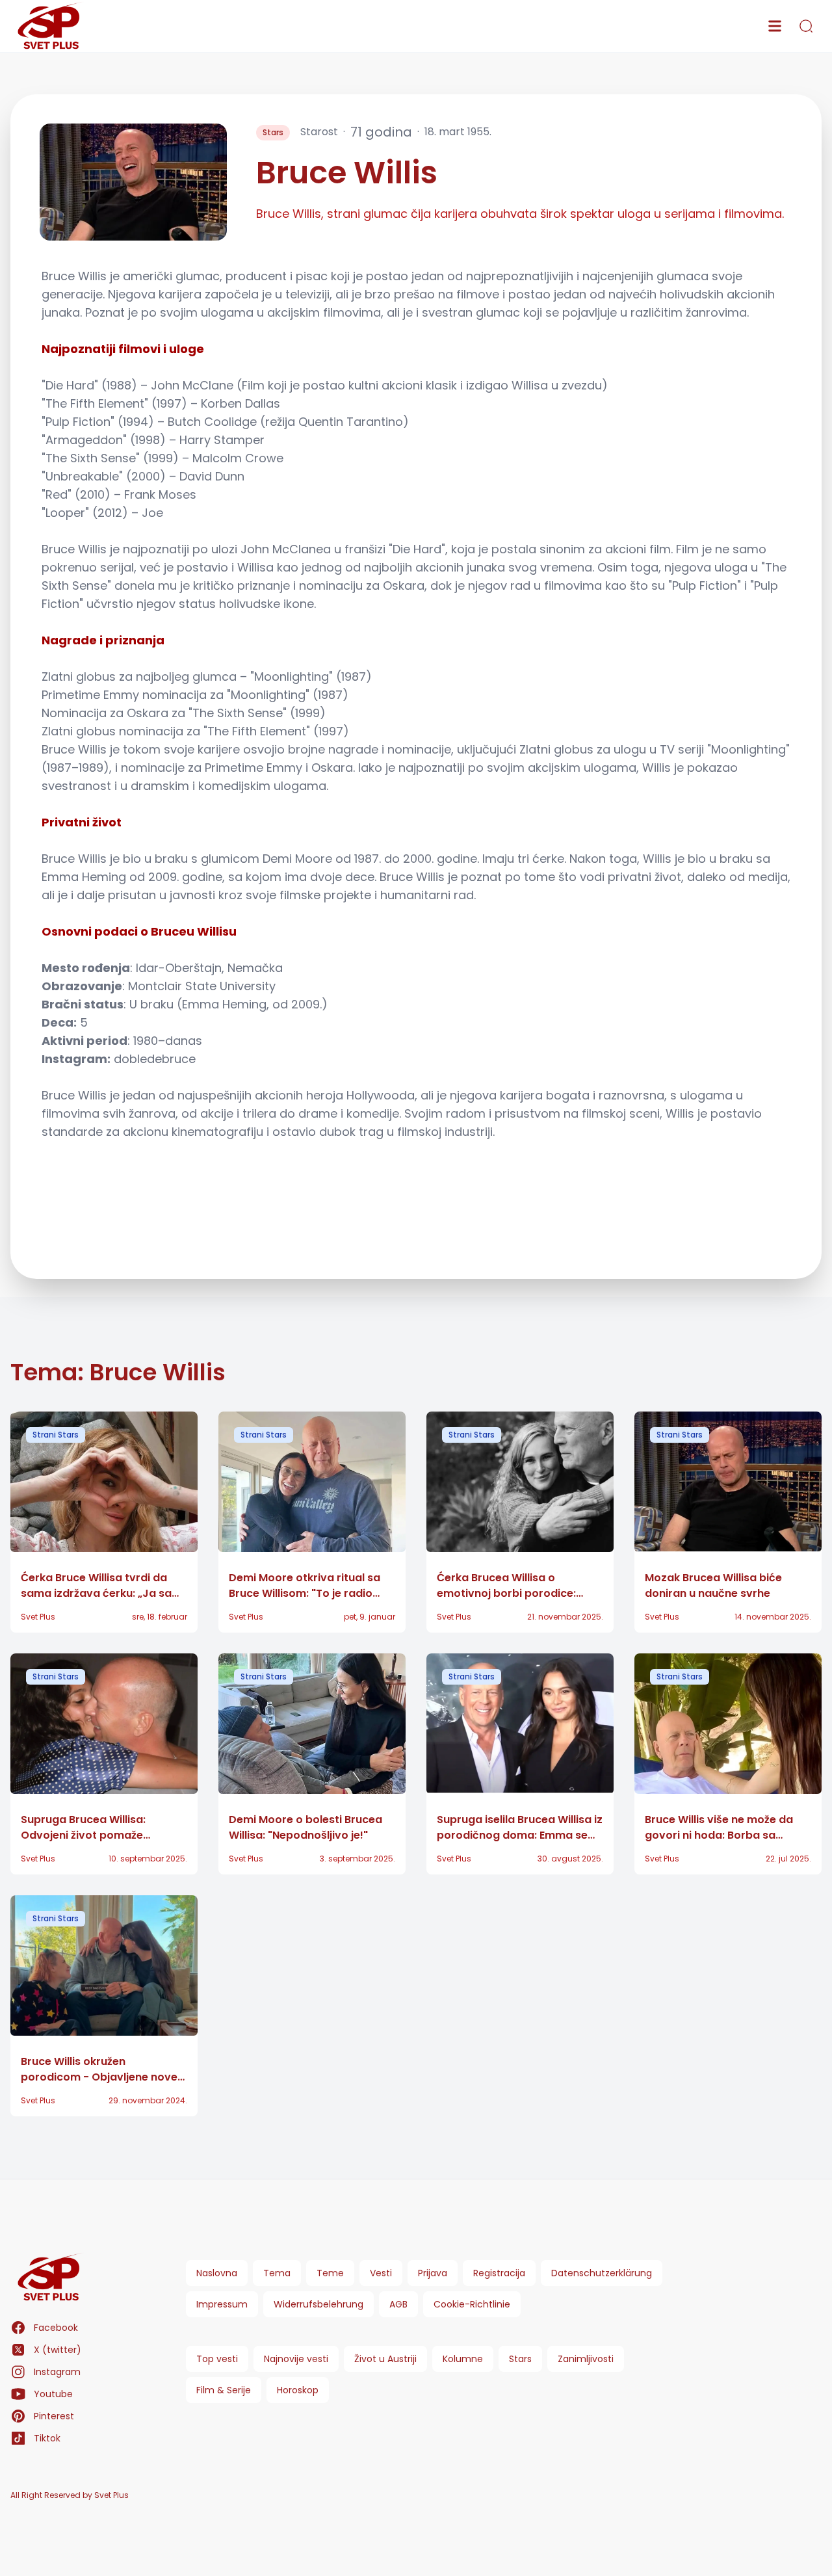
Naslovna (217, 2273)
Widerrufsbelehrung (318, 2304)
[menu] (775, 26)
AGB (398, 2304)
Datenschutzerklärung (602, 2273)
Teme (330, 2273)
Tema (277, 2273)
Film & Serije (224, 2390)
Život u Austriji (385, 2359)
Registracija (499, 2273)
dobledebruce (155, 1059)
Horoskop (298, 2390)
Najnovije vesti (296, 2359)
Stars (273, 132)
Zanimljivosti (586, 2359)
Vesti (381, 2273)
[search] (806, 26)
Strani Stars (56, 1435)
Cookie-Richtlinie (472, 2304)
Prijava (433, 2273)
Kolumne (463, 2359)
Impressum (222, 2304)
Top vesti (217, 2359)
